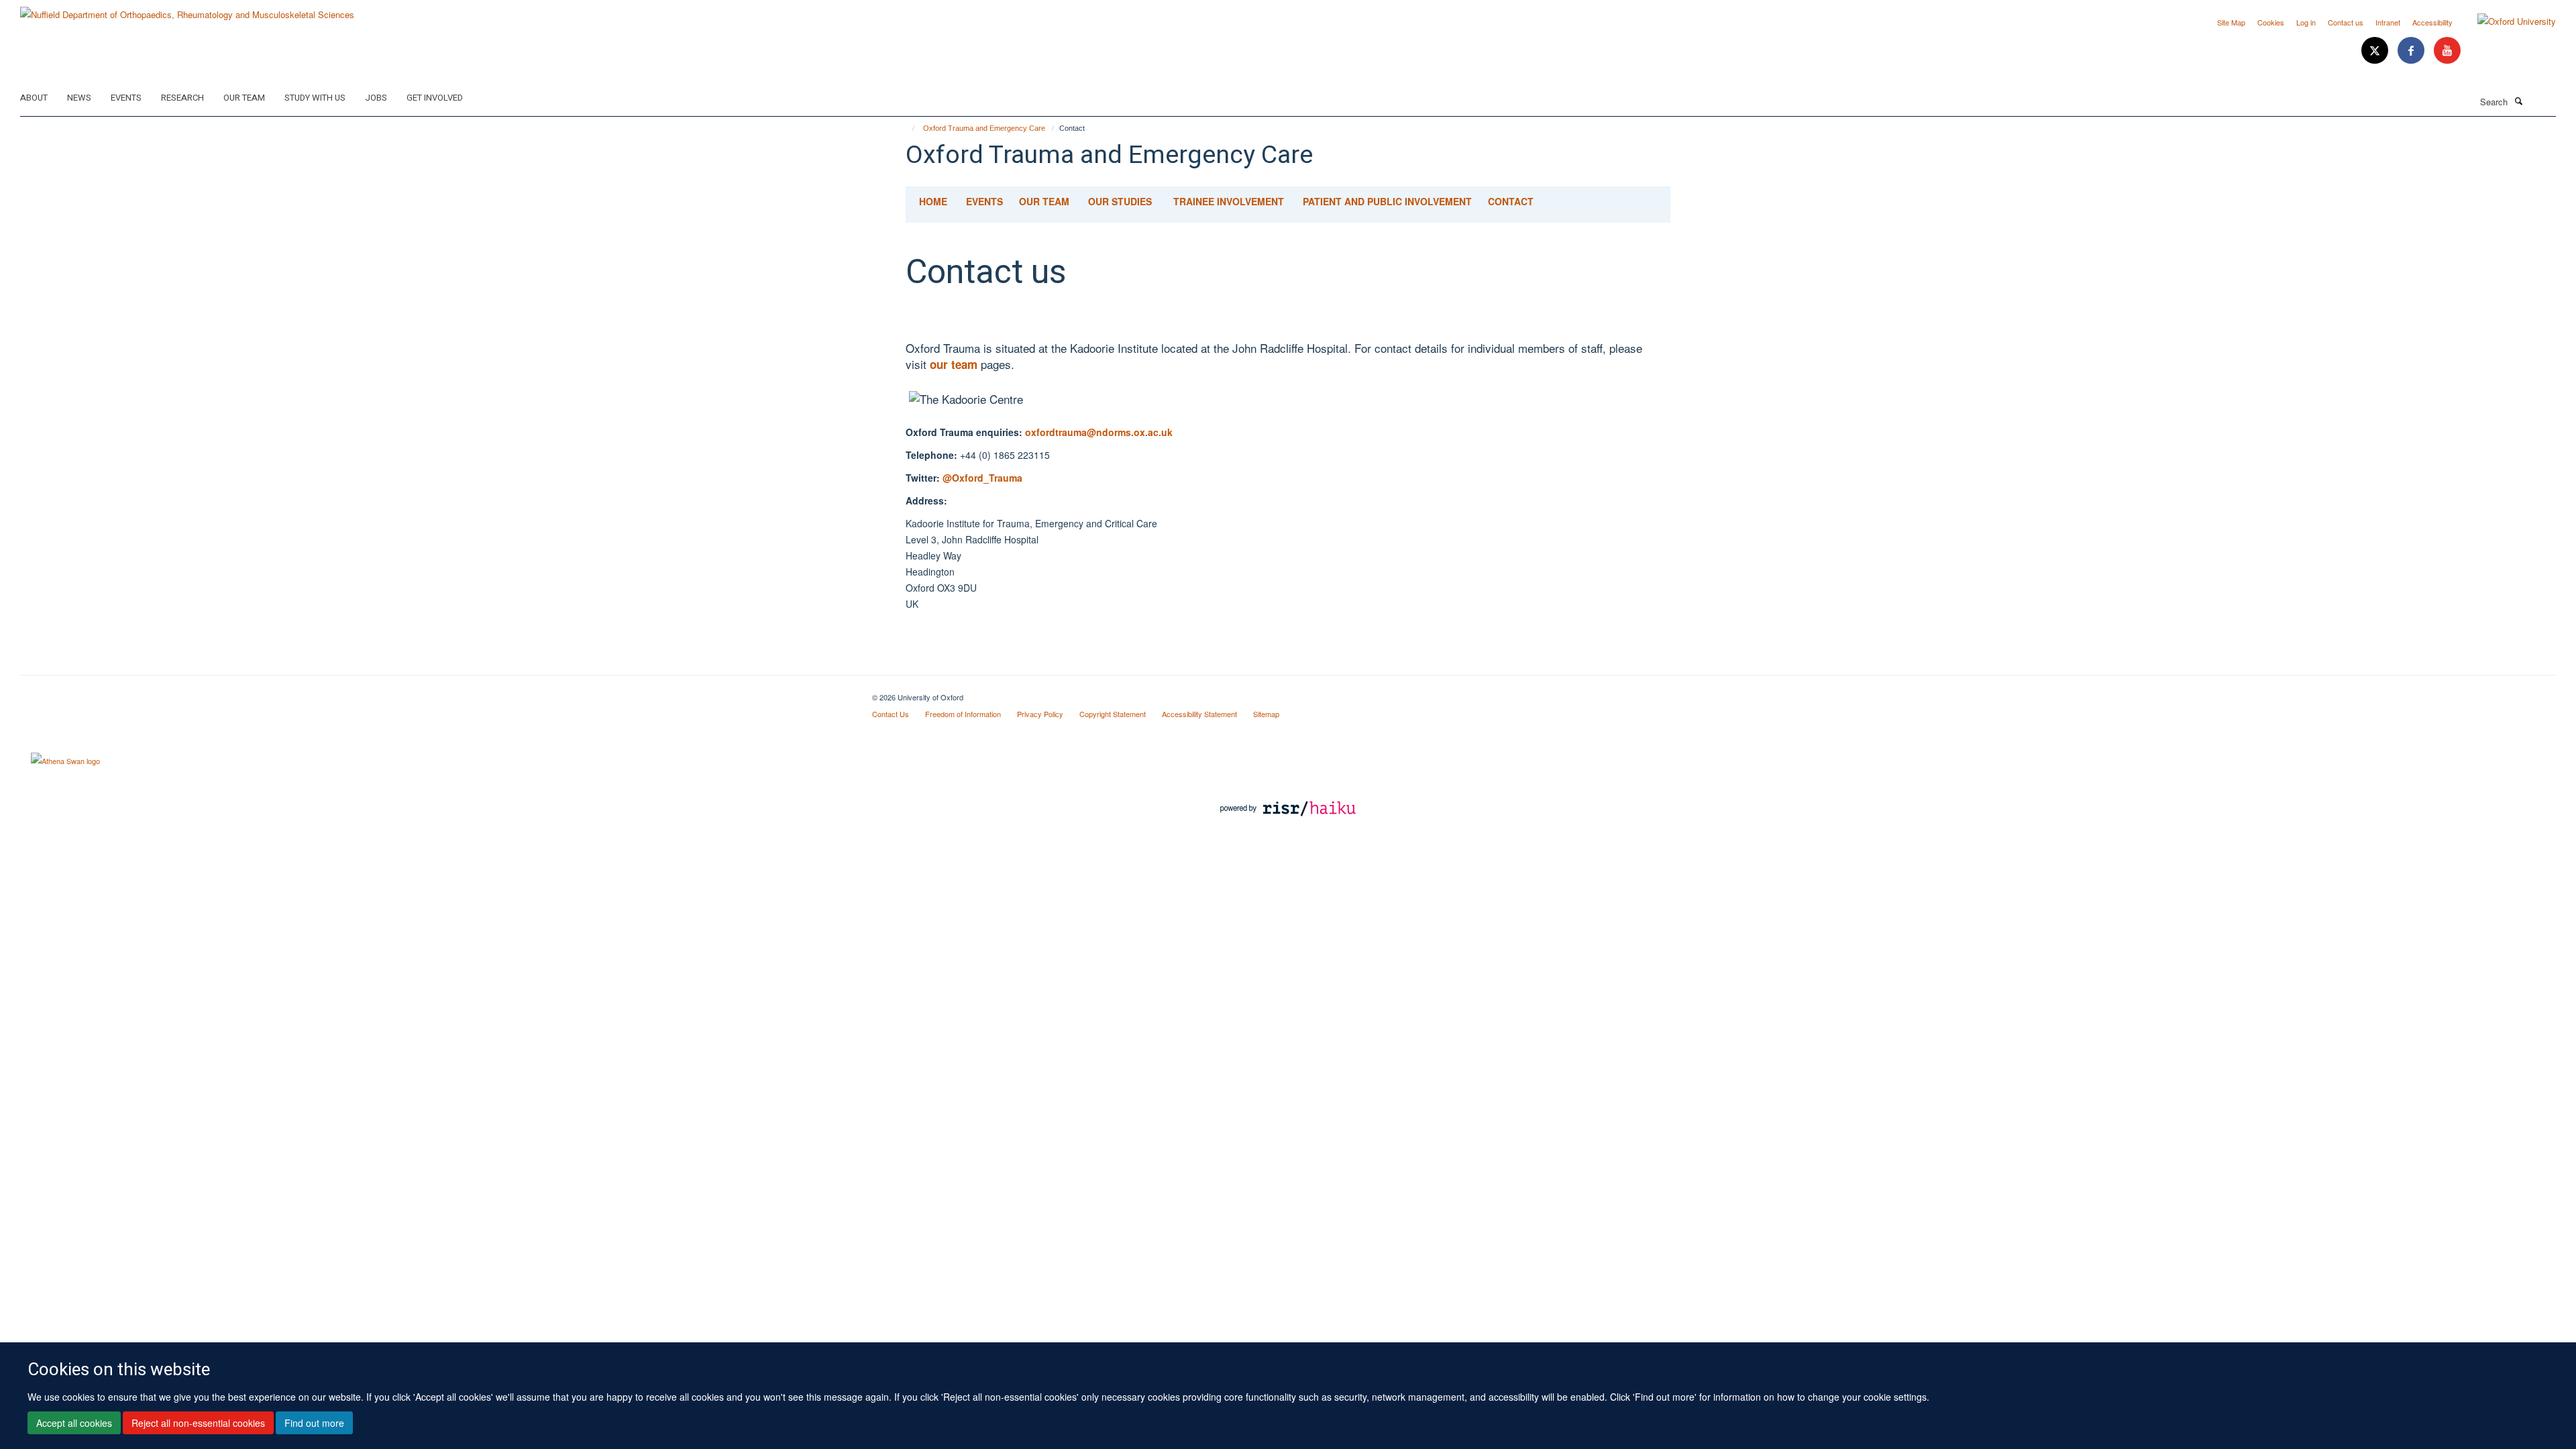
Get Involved (435, 98)
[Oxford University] (2507, 21)
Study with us (315, 98)
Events (126, 98)
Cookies (2271, 22)
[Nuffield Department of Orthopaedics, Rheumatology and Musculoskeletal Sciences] (187, 10)
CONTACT (1511, 201)
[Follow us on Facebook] (2412, 51)
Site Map (2231, 22)
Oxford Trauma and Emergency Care (984, 128)
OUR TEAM (1044, 201)
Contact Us (891, 714)
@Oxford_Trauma (982, 478)
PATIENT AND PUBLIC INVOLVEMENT (1387, 201)
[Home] (907, 128)
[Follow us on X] (2376, 51)
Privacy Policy (1040, 714)
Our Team (244, 98)
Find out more (314, 1423)
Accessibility (2432, 22)
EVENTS (984, 201)
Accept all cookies (74, 1423)
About (34, 98)
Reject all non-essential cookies (198, 1423)
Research (182, 98)
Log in (2306, 22)
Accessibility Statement (1199, 714)
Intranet (2388, 22)
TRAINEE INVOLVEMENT (1229, 201)
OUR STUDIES (1120, 201)
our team (955, 364)
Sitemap (1266, 714)
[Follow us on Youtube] (2447, 51)
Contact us (2346, 22)
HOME (933, 201)
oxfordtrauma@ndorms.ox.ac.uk (1099, 432)
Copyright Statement (1113, 714)
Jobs (376, 98)
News (79, 98)
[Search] (2518, 101)
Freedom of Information (963, 714)
